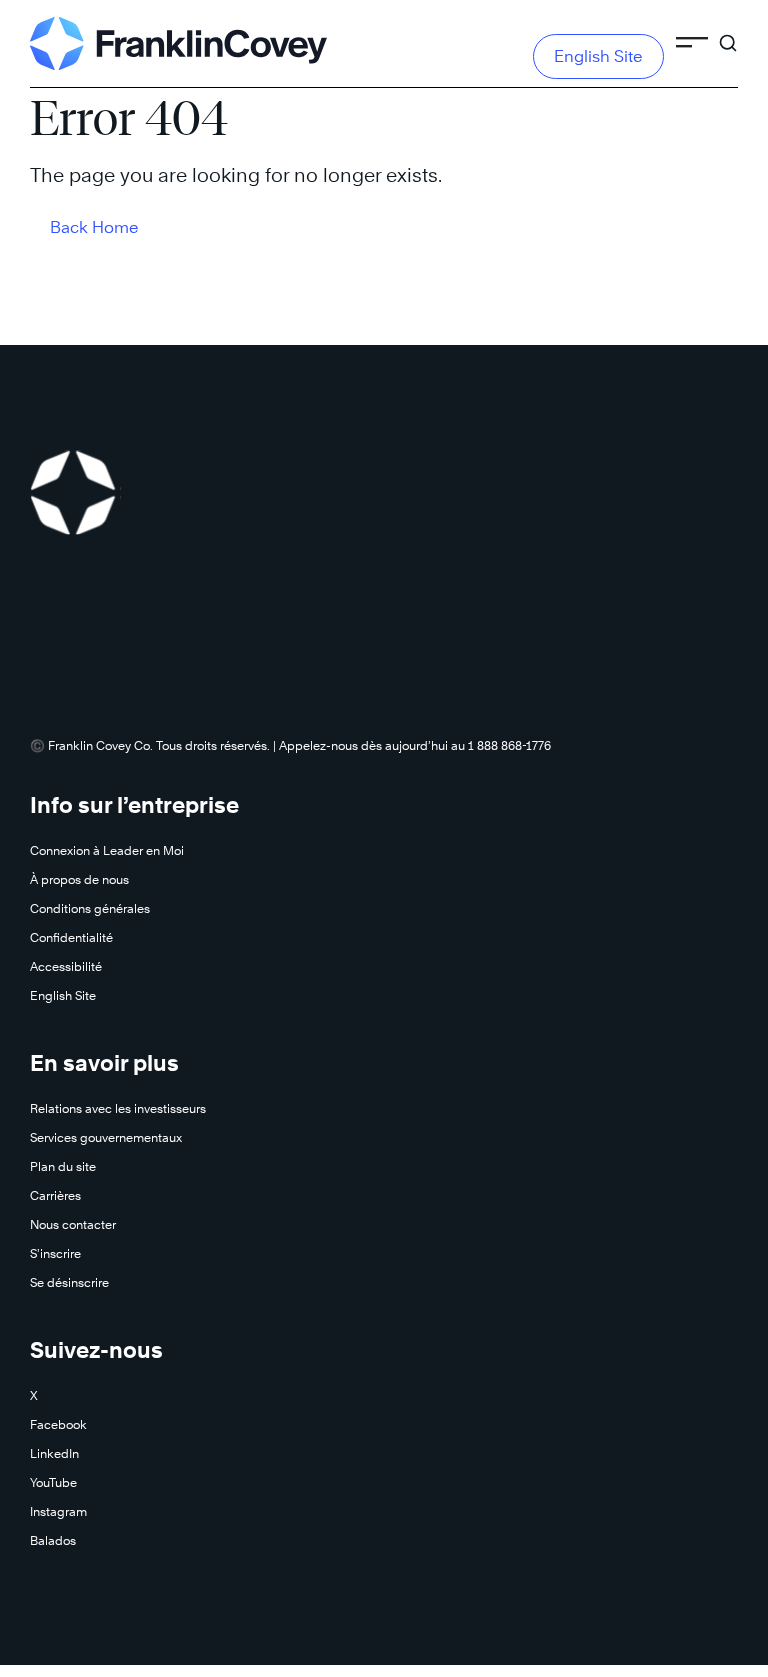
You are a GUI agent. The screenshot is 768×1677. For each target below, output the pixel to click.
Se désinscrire (69, 1282)
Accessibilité (66, 966)
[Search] (728, 34)
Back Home (94, 227)
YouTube (53, 1482)
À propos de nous (79, 879)
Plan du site (63, 1166)
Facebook (58, 1424)
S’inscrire (55, 1253)
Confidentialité (71, 937)
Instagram (58, 1511)
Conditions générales (90, 908)
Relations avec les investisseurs (118, 1108)
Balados (53, 1540)
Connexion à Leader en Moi (107, 850)
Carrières (55, 1195)
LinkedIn (54, 1453)
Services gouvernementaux (106, 1137)
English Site (598, 56)
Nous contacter (73, 1224)
